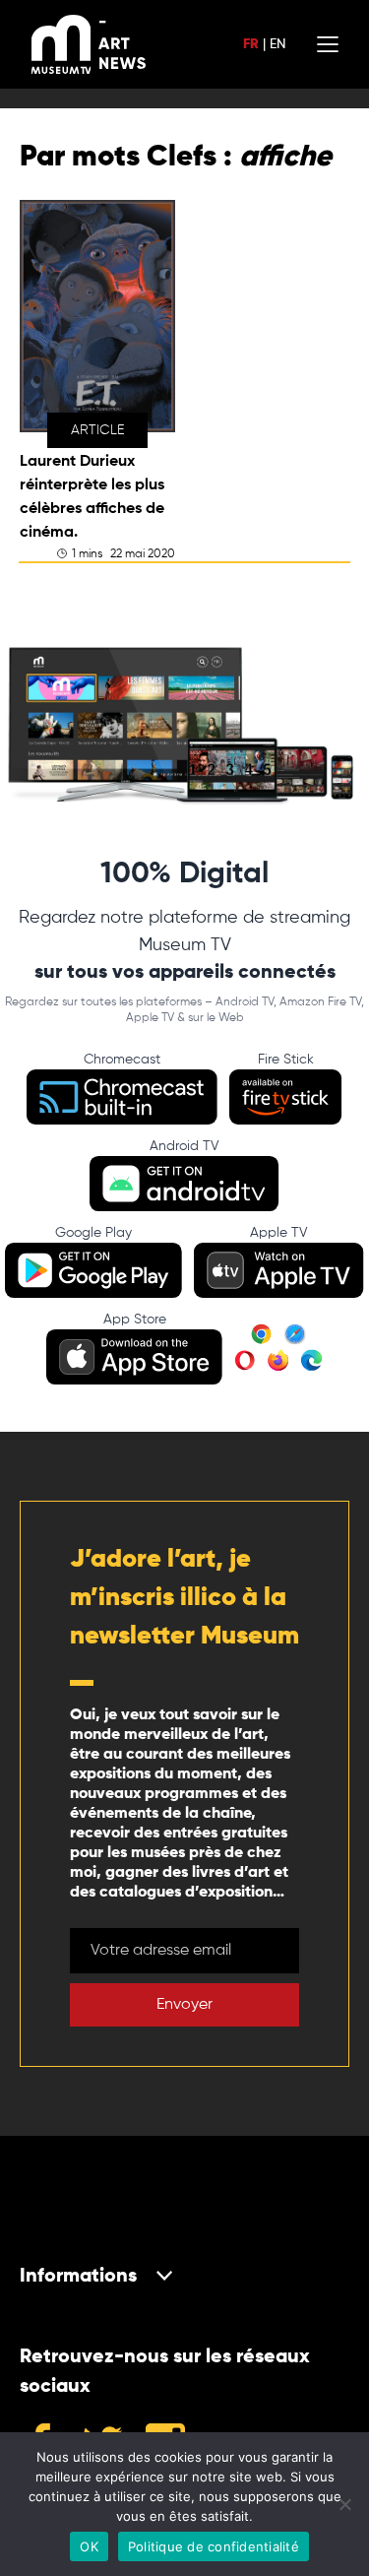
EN (277, 44)
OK (89, 2546)
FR (251, 44)
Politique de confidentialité (214, 2546)
